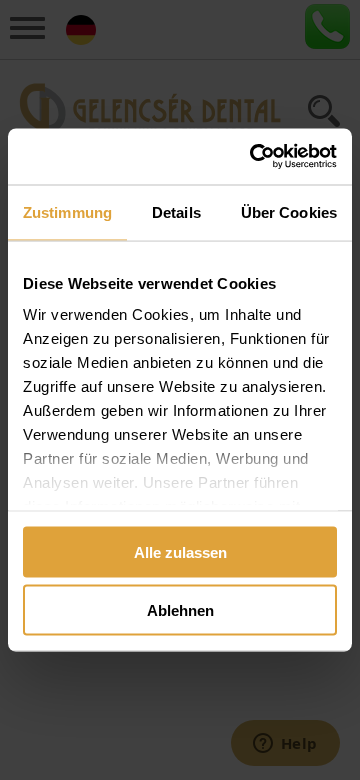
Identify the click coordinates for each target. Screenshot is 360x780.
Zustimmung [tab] (67, 211)
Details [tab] (176, 211)
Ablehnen (180, 610)
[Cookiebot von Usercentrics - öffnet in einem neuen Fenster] (254, 157)
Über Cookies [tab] (289, 211)
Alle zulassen (180, 551)
